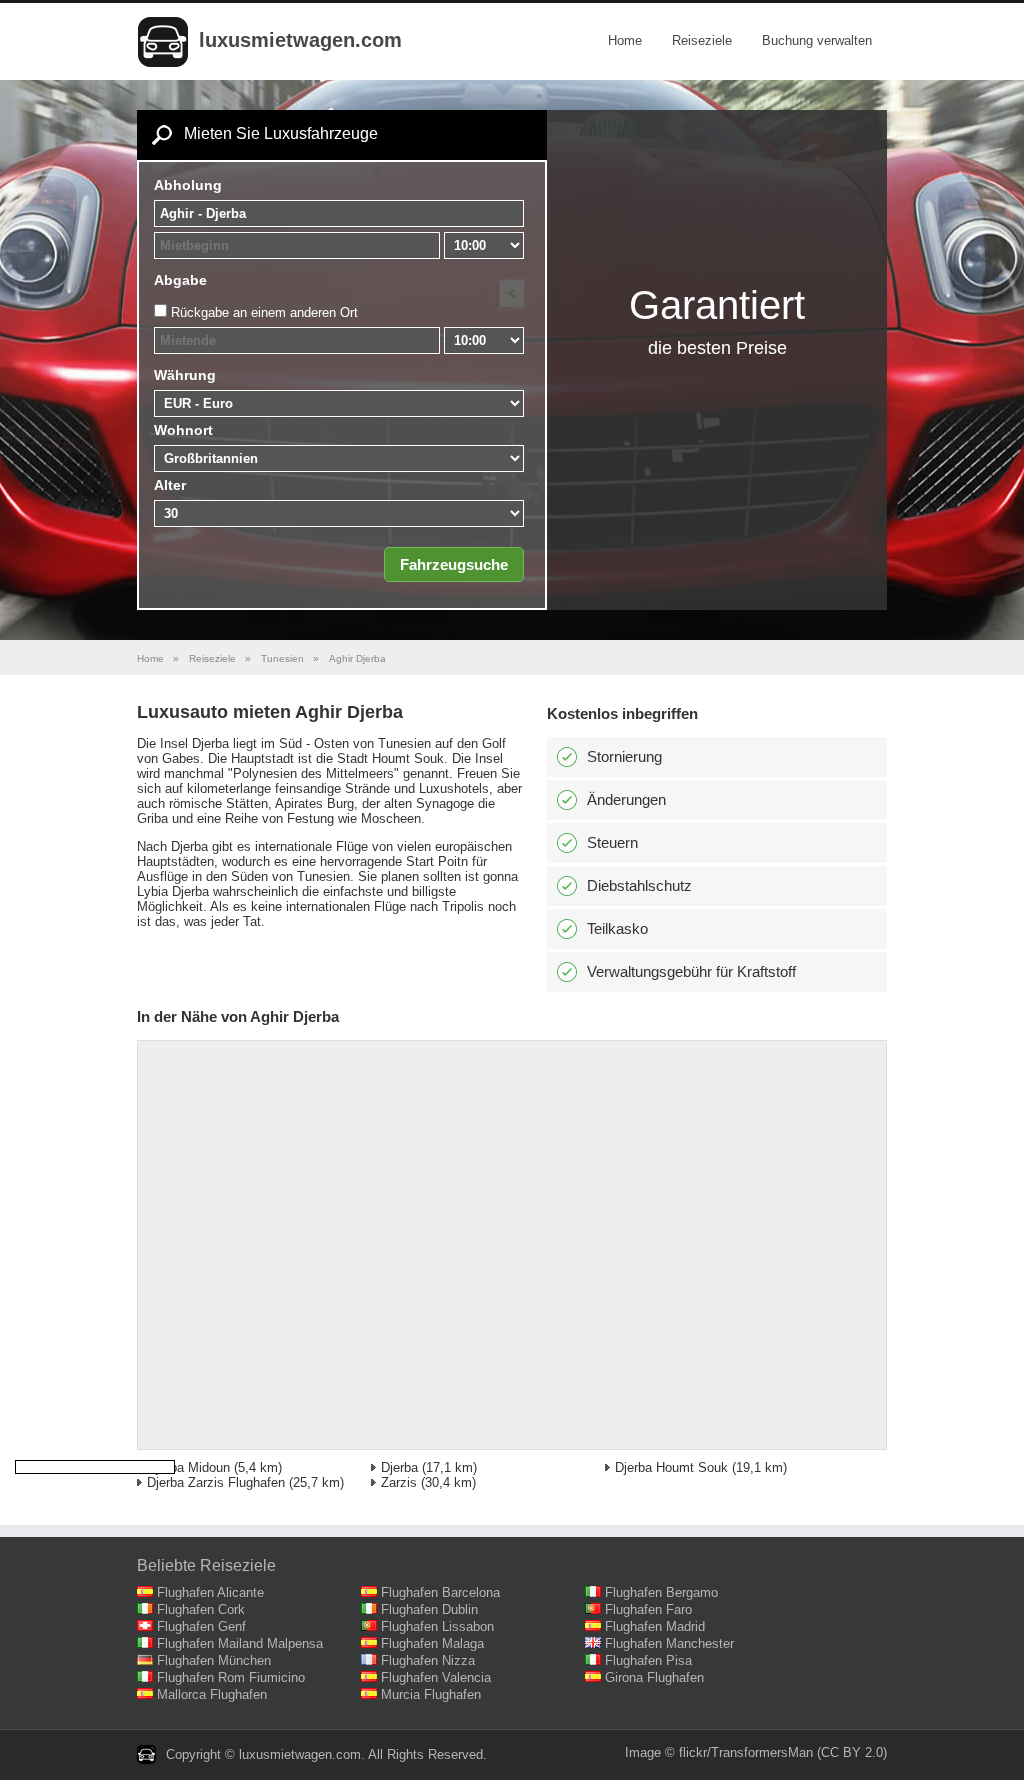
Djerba (399, 1467)
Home (625, 40)
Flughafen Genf (201, 1626)
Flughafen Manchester (669, 1643)
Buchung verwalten (817, 40)
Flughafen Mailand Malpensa (240, 1643)
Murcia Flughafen (431, 1694)
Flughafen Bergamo (661, 1592)
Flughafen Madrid (655, 1626)
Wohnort (183, 430)
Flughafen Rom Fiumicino (231, 1677)
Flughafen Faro (648, 1609)
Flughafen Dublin (429, 1609)
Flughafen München (214, 1660)
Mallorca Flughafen (212, 1694)
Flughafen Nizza (428, 1660)
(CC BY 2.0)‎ (852, 1752)
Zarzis (399, 1482)
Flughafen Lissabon (437, 1626)
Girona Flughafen (654, 1677)
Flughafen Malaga (432, 1643)
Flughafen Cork (201, 1609)
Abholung (188, 185)
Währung (185, 375)
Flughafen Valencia (436, 1677)
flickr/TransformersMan (746, 1752)
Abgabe (180, 280)
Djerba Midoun (188, 1467)
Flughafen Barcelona (440, 1592)
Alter (170, 485)
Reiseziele (702, 40)
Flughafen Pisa (648, 1660)
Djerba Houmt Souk (671, 1467)
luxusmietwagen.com (300, 40)
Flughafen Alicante (210, 1592)
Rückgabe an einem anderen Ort (264, 312)
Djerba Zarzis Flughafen (216, 1482)
